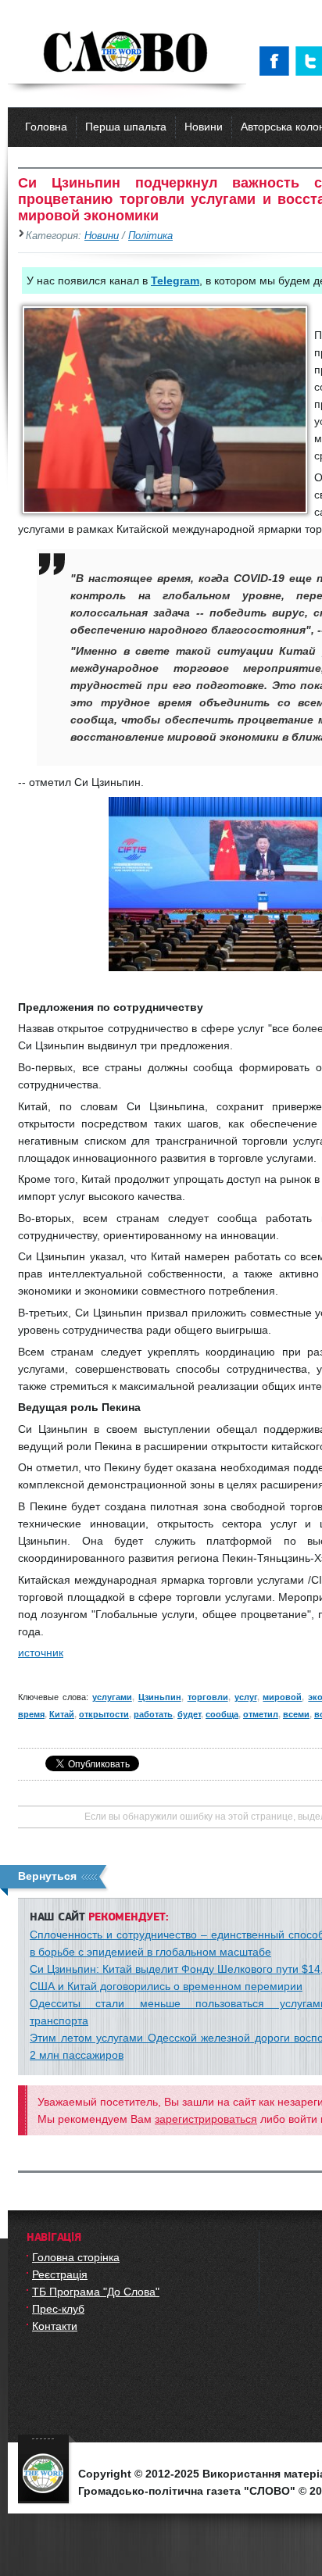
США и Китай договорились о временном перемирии (166, 1986)
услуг (246, 1697)
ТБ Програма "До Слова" (96, 2292)
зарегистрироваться (206, 2119)
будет (189, 1714)
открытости (104, 1714)
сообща (222, 1714)
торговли (208, 1697)
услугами (112, 1697)
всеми (296, 1714)
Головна (46, 127)
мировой (282, 1697)
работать (153, 1714)
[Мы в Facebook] (277, 61)
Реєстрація (60, 2274)
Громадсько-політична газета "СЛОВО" (127, 53)
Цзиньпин (160, 1697)
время (31, 1714)
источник (41, 1652)
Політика (150, 236)
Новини (204, 127)
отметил (261, 1714)
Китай (62, 1714)
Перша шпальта (126, 127)
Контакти (55, 2326)
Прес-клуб (58, 2309)
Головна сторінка (76, 2257)
